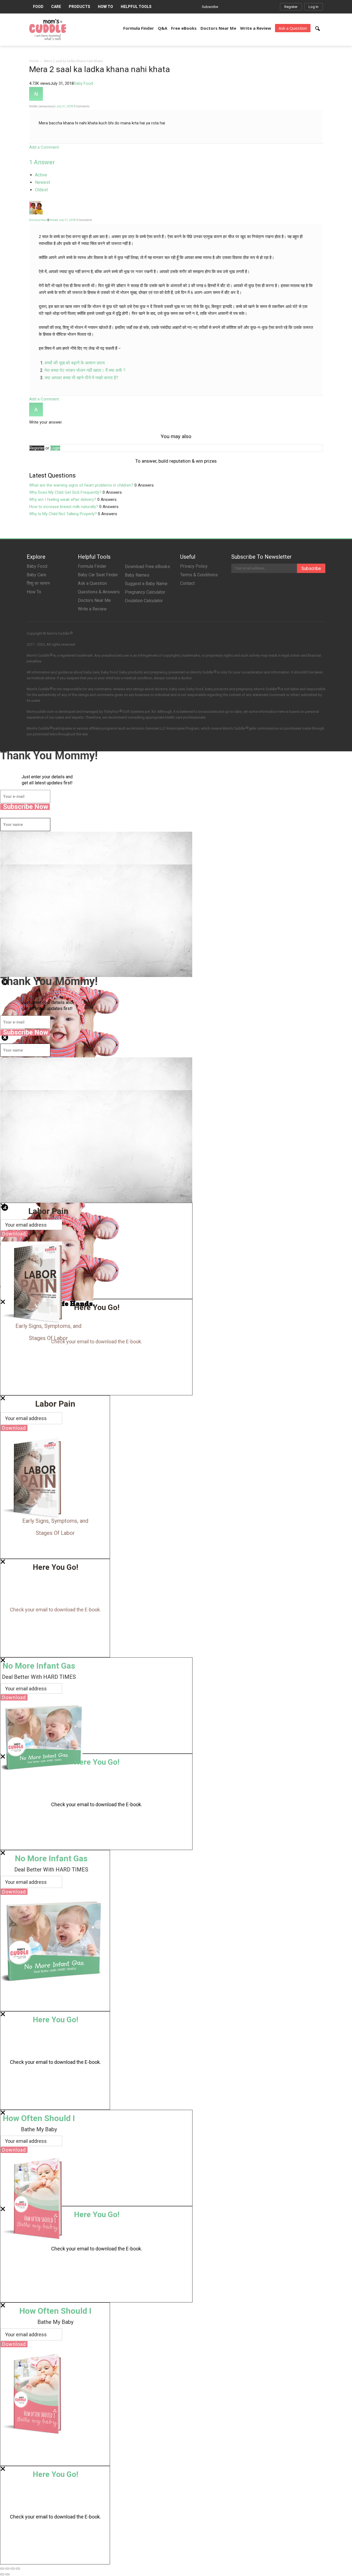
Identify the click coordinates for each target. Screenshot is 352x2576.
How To (105, 7)
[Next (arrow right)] (7, 2574)
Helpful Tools (136, 7)
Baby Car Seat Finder (98, 575)
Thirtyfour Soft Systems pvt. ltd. (130, 711)
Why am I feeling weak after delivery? (63, 500)
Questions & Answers (99, 592)
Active (41, 175)
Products (79, 7)
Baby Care (36, 575)
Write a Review (256, 28)
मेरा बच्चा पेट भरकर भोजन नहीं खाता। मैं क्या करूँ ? (85, 370)
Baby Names (137, 575)
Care (56, 7)
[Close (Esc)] (2, 2569)
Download (14, 1234)
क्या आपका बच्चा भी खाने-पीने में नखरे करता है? (81, 378)
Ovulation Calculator (144, 601)
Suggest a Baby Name (146, 584)
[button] (318, 29)
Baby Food (83, 83)
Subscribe (210, 7)
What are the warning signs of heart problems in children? (81, 485)
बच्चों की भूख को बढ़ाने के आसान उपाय (75, 363)
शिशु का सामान (38, 583)
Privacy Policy (194, 566)
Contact (187, 583)
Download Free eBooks (147, 567)
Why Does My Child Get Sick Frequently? (65, 492)
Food (38, 7)
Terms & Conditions (199, 575)
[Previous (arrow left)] (2, 2574)
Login (55, 448)
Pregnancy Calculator (145, 592)
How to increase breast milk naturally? (64, 507)
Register (291, 7)
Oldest (41, 190)
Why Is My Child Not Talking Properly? (63, 514)
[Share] (7, 2569)
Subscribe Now (26, 807)
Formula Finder (139, 28)
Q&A (163, 28)
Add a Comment (44, 147)
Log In (313, 7)
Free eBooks (184, 28)
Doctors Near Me (218, 28)
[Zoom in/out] (18, 2569)
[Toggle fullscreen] (13, 2569)
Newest (42, 182)
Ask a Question (293, 28)
